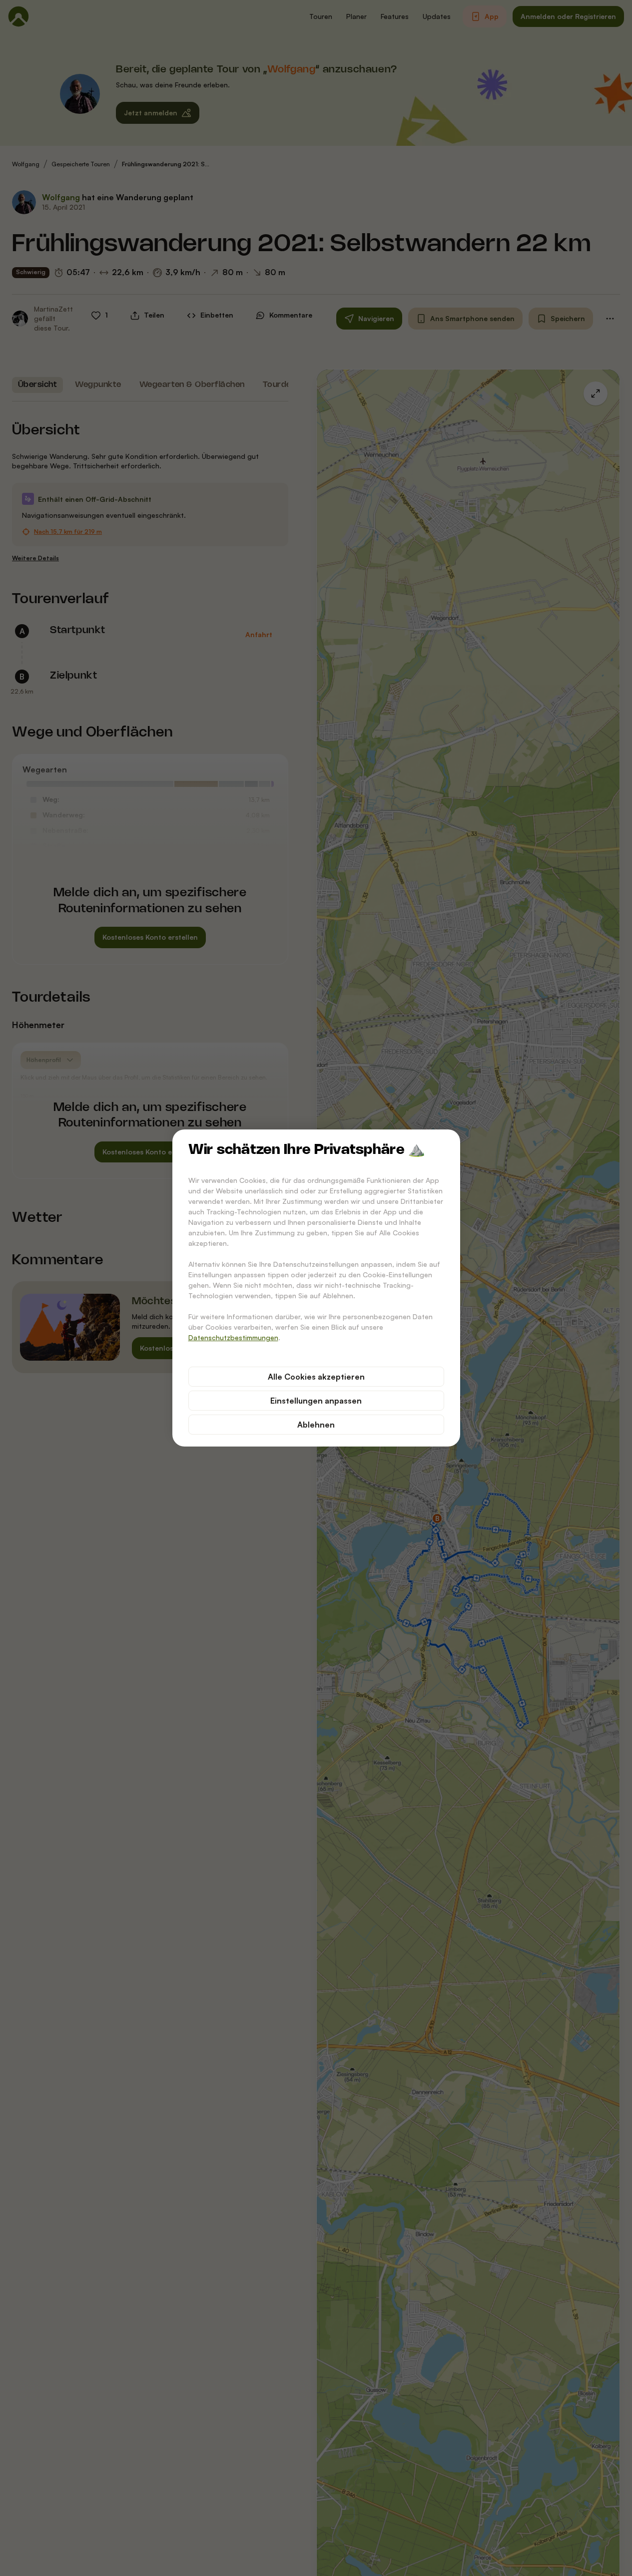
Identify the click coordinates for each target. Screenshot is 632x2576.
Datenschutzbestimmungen (233, 1337)
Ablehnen (316, 1425)
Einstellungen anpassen (316, 1401)
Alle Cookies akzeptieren (316, 1377)
